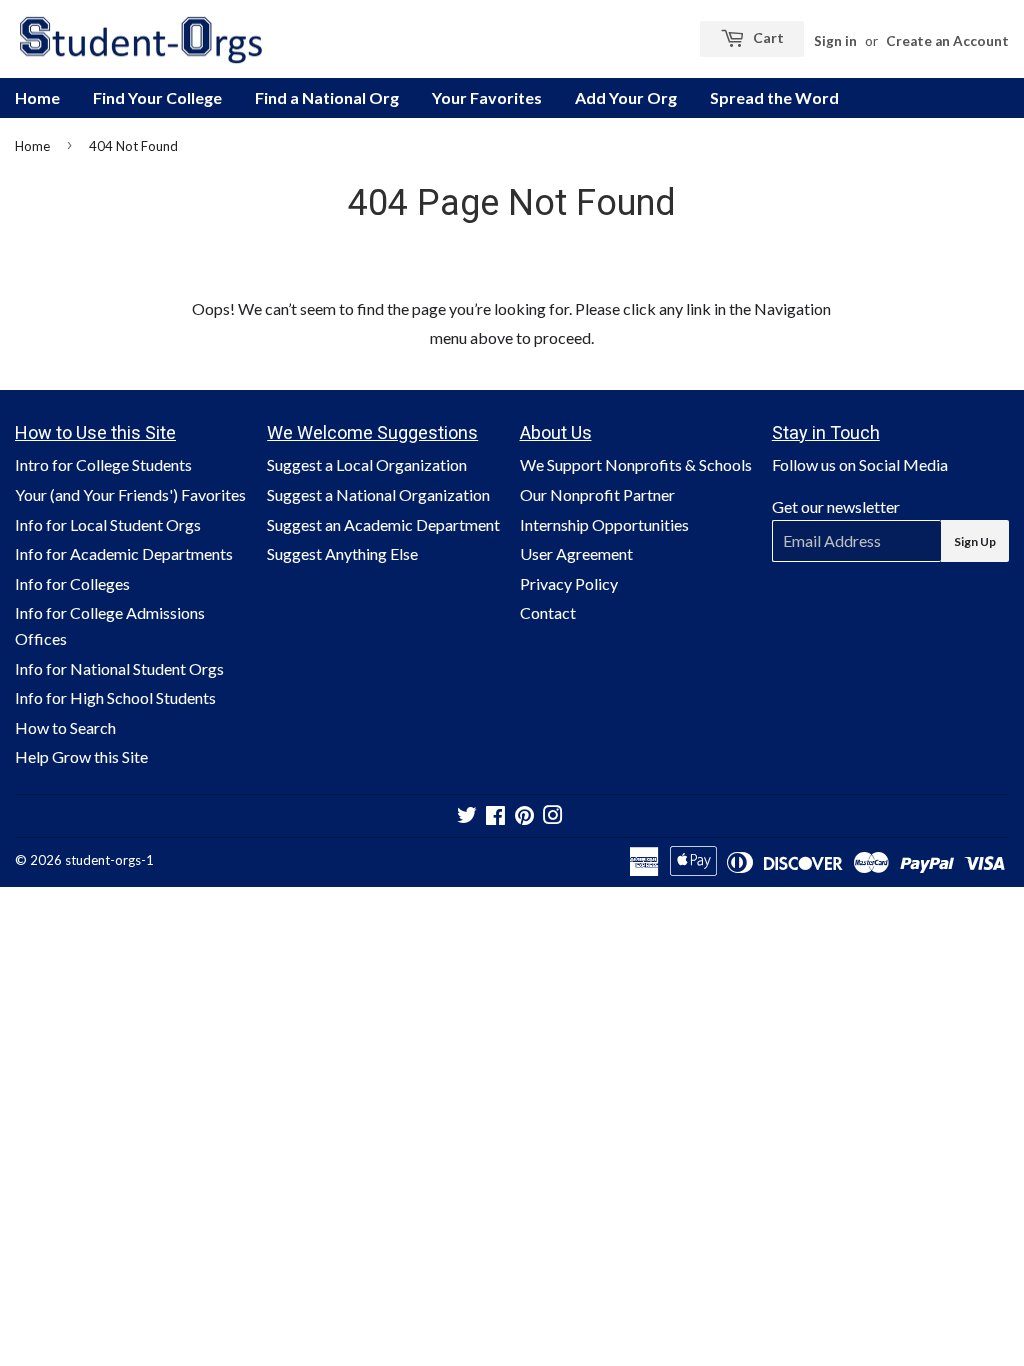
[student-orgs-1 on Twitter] (467, 816)
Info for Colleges (72, 583)
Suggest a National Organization (378, 494)
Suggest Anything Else (342, 553)
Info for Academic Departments (124, 553)
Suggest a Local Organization (367, 464)
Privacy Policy (569, 583)
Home (37, 97)
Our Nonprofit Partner (597, 494)
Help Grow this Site (81, 756)
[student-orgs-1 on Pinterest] (524, 816)
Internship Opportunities (604, 524)
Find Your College (157, 97)
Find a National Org (327, 97)
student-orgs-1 (109, 860)
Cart (767, 37)
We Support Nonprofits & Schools (636, 464)
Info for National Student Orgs (119, 668)
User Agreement (576, 553)
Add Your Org (626, 97)
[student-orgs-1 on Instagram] (553, 816)
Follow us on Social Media (860, 464)
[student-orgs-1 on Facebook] (495, 816)
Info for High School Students (115, 697)
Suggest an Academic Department (383, 524)
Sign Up (975, 541)
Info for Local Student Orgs (108, 524)
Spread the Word (774, 97)
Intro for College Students (103, 464)
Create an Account (947, 41)
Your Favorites (487, 97)
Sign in (835, 41)
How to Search (65, 727)
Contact (548, 612)
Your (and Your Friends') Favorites (130, 494)
